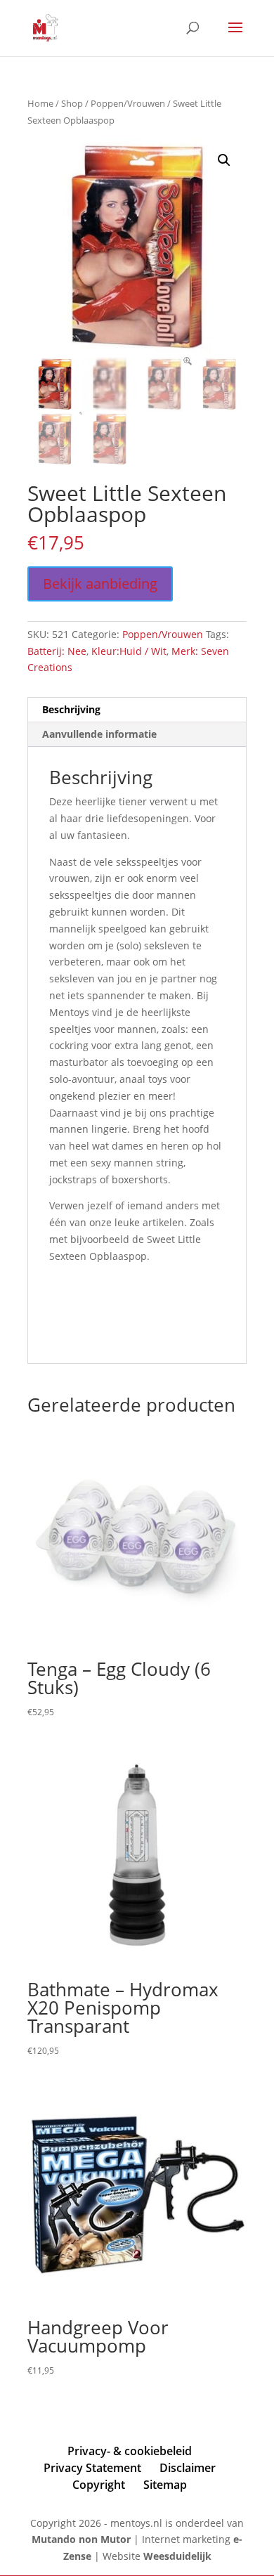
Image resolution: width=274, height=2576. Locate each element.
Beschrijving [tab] (71, 709)
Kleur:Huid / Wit (129, 651)
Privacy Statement (92, 2468)
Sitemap (165, 2485)
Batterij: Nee (57, 651)
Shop (72, 103)
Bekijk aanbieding (100, 584)
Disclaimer (188, 2468)
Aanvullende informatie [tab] (99, 734)
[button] (224, 160)
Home (40, 103)
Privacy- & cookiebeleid (130, 2451)
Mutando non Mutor (83, 2539)
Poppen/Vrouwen (128, 103)
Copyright (99, 2485)
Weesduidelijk (177, 2556)
